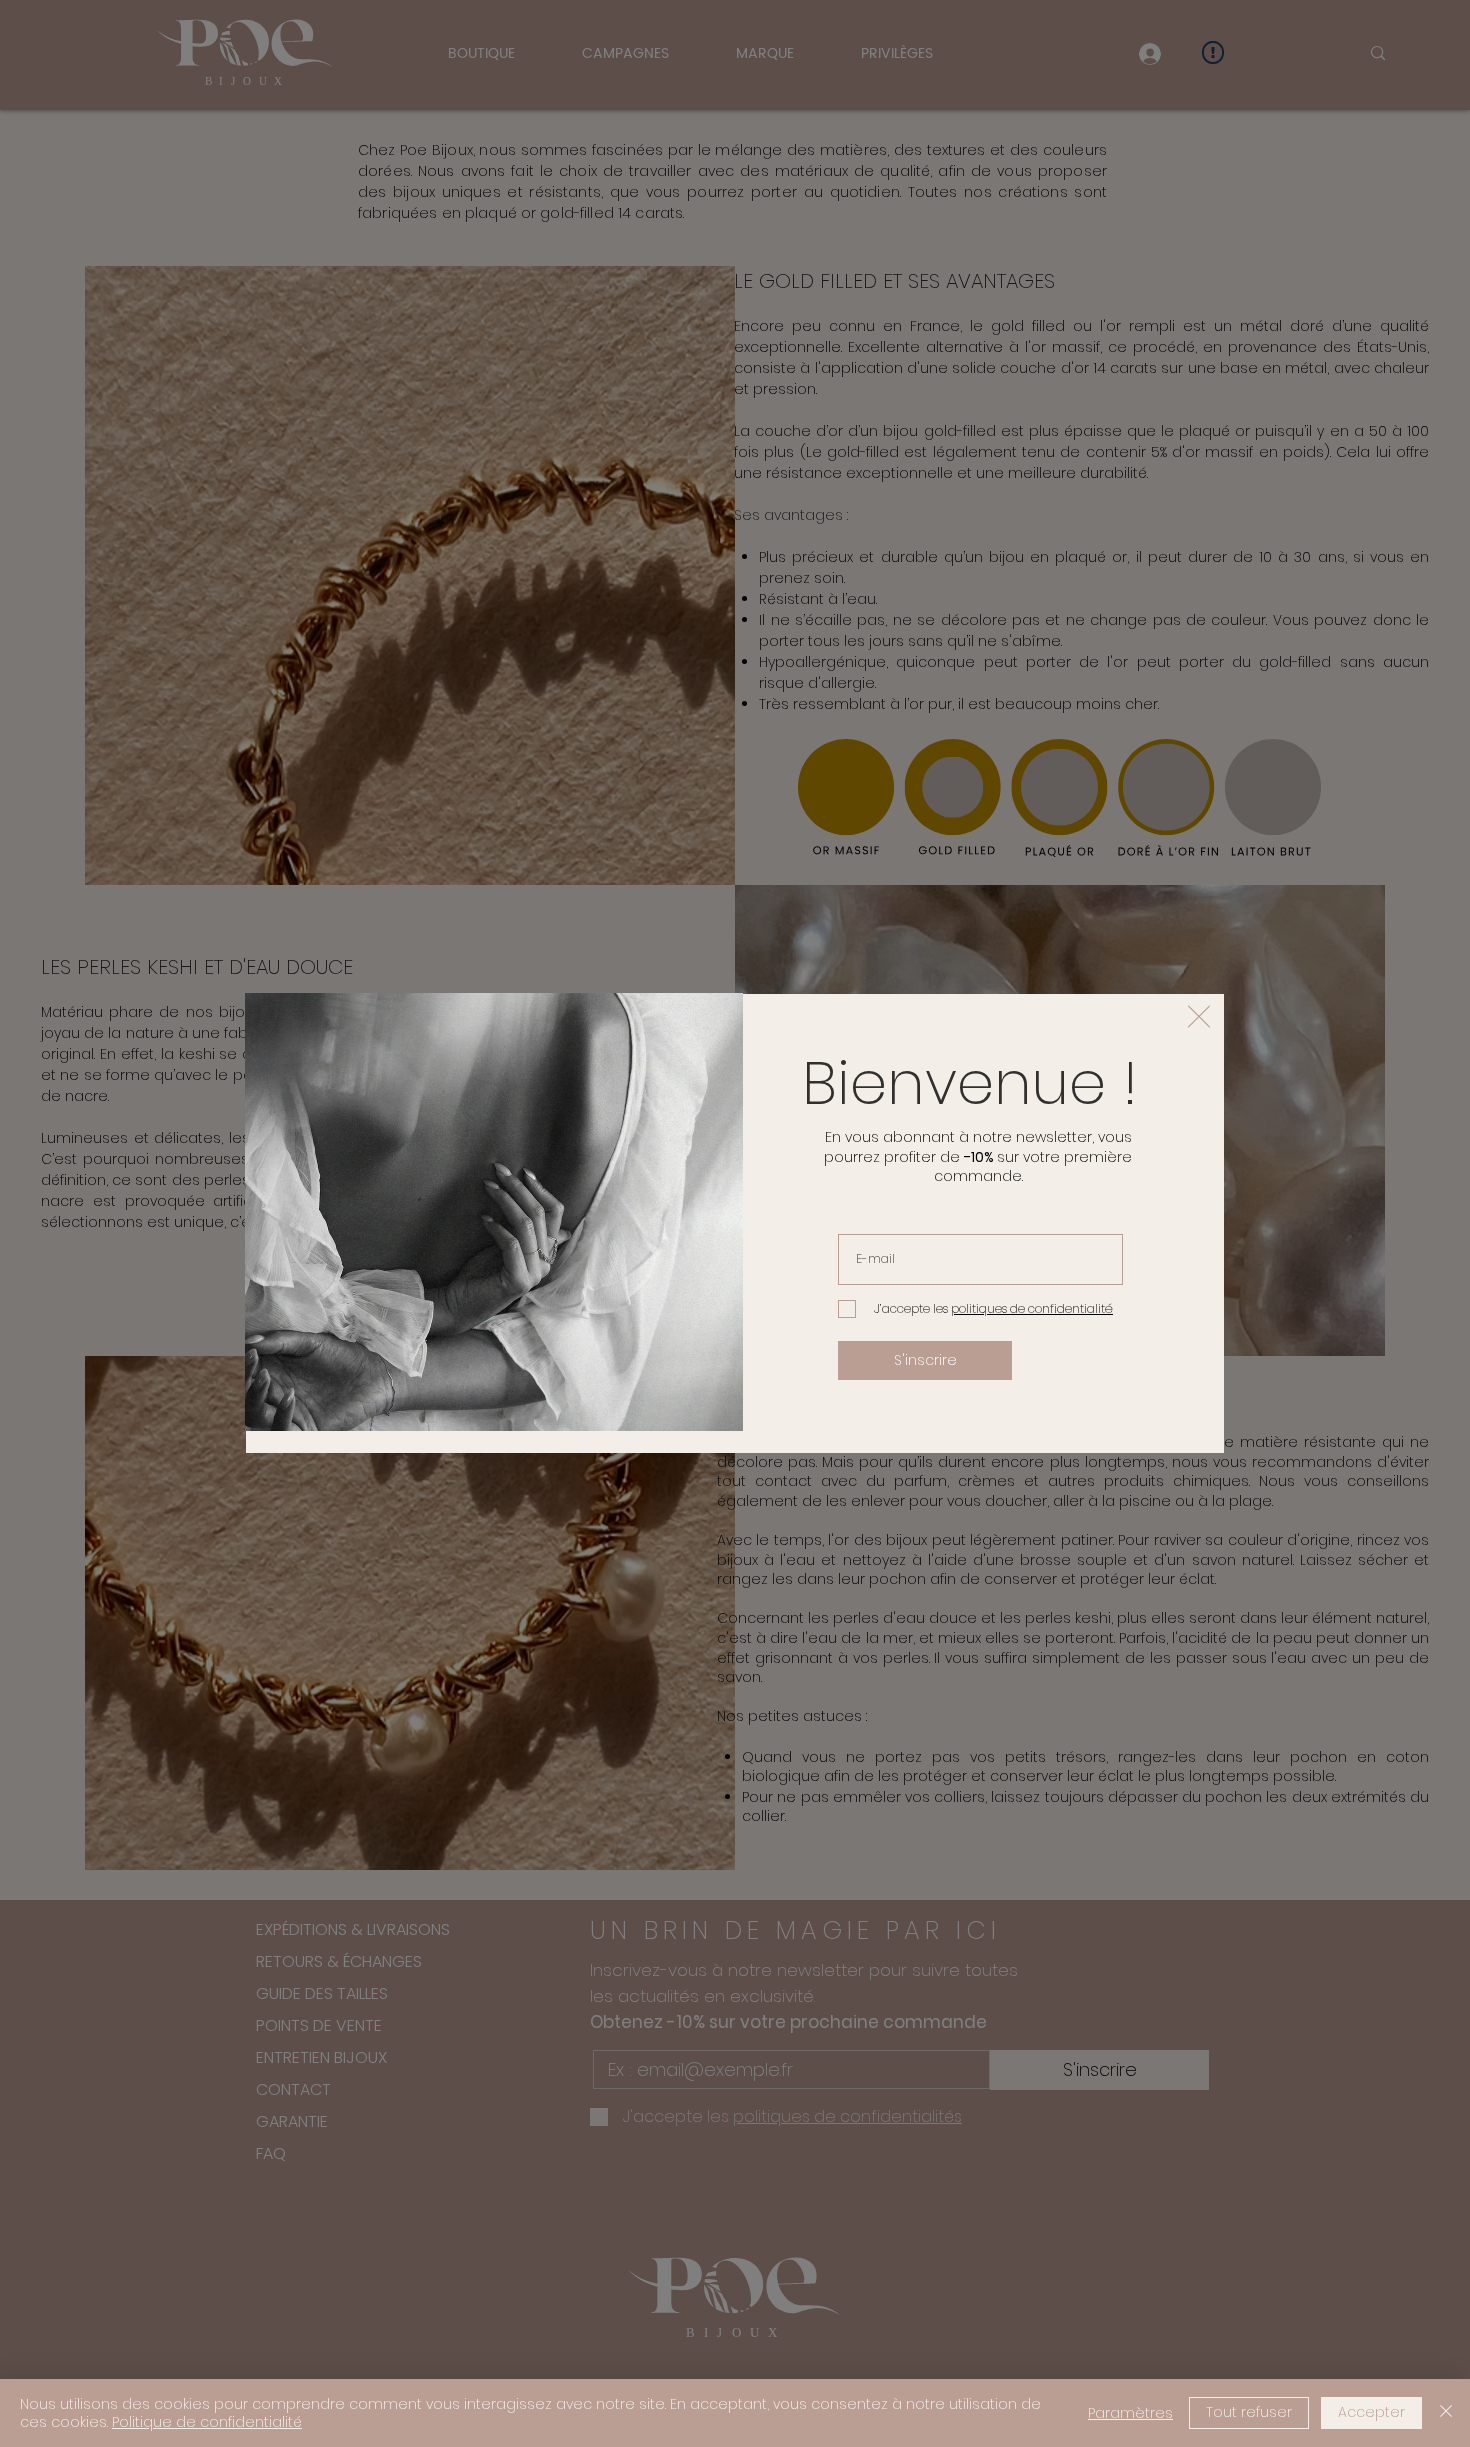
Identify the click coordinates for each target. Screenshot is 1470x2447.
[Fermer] (1446, 2413)
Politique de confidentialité (207, 2422)
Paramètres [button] (1130, 2413)
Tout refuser (1249, 2412)
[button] (1199, 1016)
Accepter (1371, 2412)
